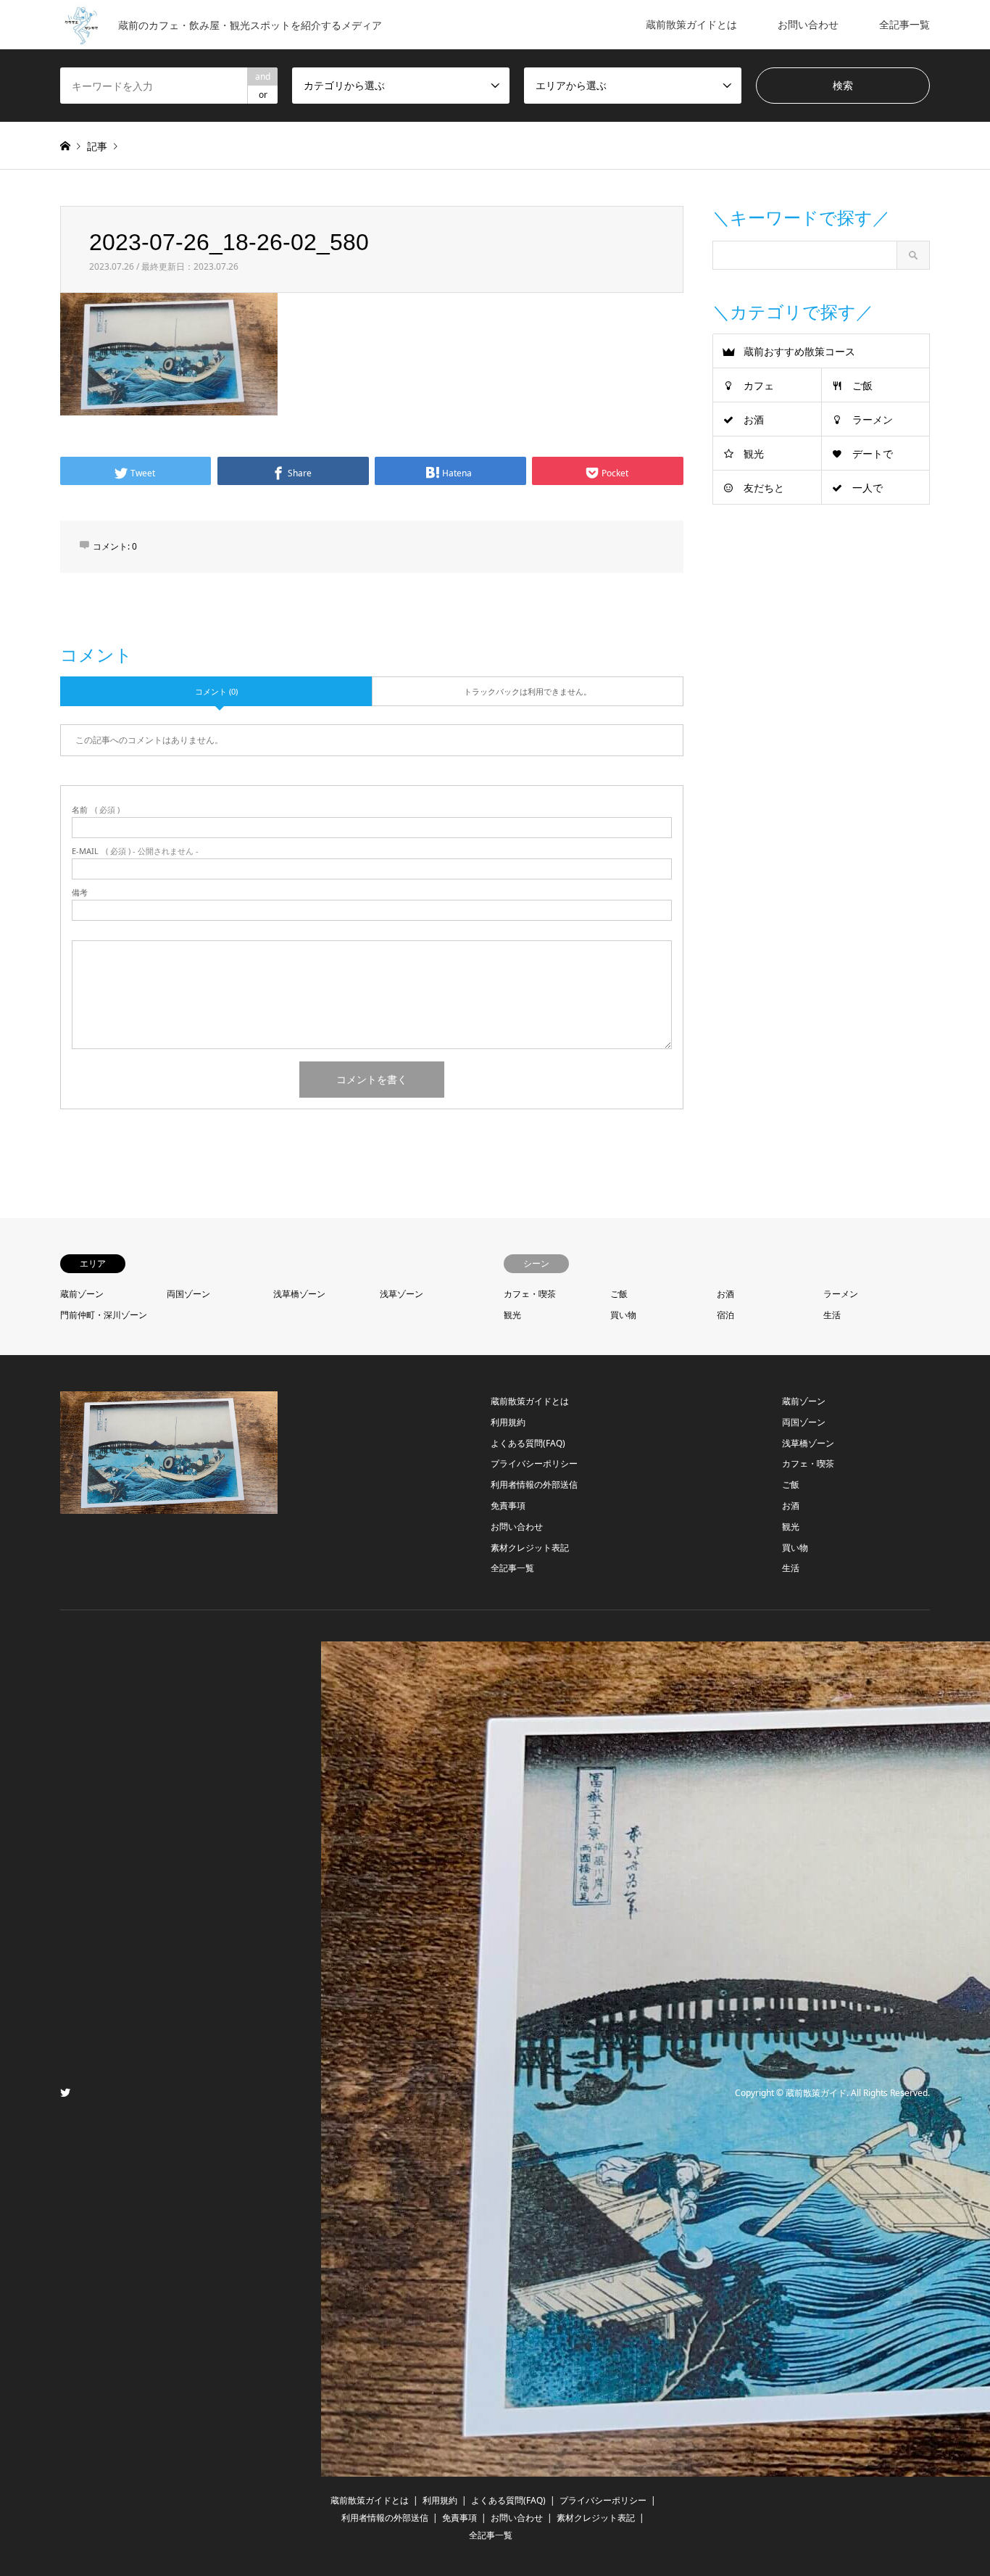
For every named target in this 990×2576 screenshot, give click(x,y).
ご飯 (862, 385)
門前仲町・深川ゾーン (104, 1315)
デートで (873, 454)
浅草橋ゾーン (299, 1294)
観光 (754, 454)
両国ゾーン (188, 1294)
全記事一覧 (904, 24)
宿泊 (725, 1315)
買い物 (623, 1315)
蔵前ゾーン (82, 1294)
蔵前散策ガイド (816, 2093)
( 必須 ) (96, 809)
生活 (832, 1315)
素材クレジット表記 (530, 1548)
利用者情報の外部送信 (534, 1484)
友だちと (764, 488)
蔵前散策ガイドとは (691, 24)
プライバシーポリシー (534, 1463)
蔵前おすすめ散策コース (799, 351)
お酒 (754, 419)
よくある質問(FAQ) (528, 1443)
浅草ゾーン (402, 1294)
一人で (868, 488)
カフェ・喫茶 (530, 1294)
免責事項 (508, 1506)
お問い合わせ (808, 24)
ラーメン (873, 419)
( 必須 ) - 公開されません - (135, 851)
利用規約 (508, 1422)
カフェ (759, 385)
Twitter (65, 2092)
